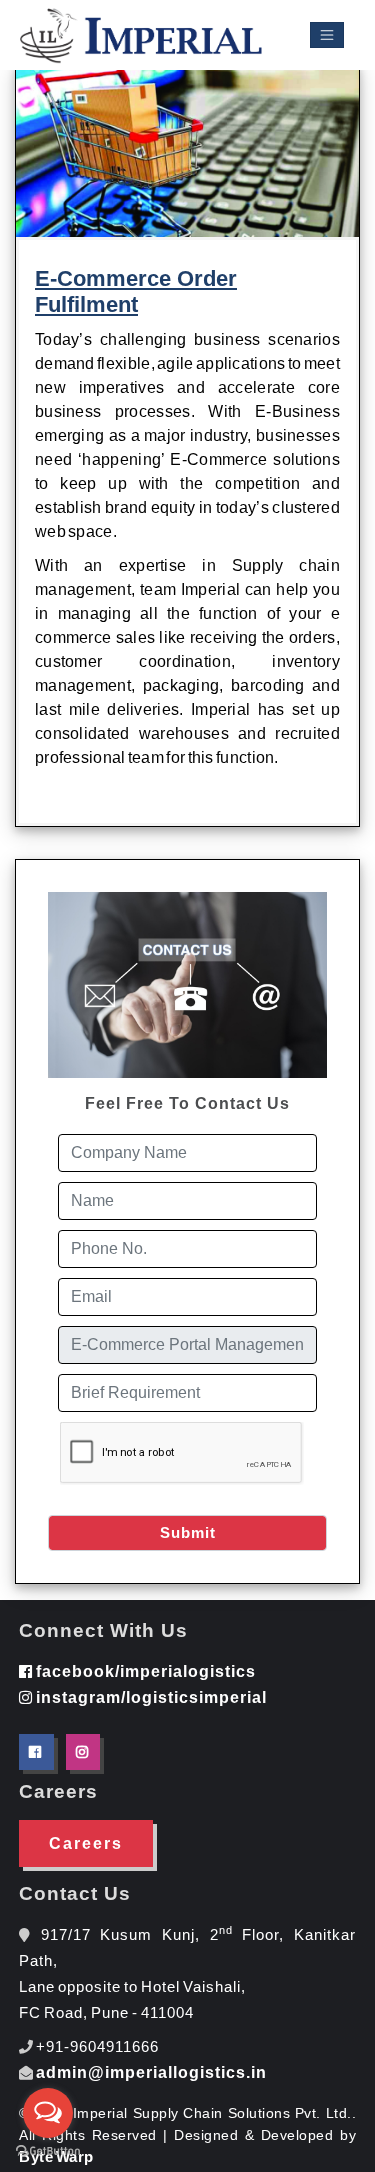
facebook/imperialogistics (144, 1671)
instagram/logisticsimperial (150, 1697)
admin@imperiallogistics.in (151, 2072)
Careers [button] (86, 1843)
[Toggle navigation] (327, 35)
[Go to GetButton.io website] (48, 2151)
